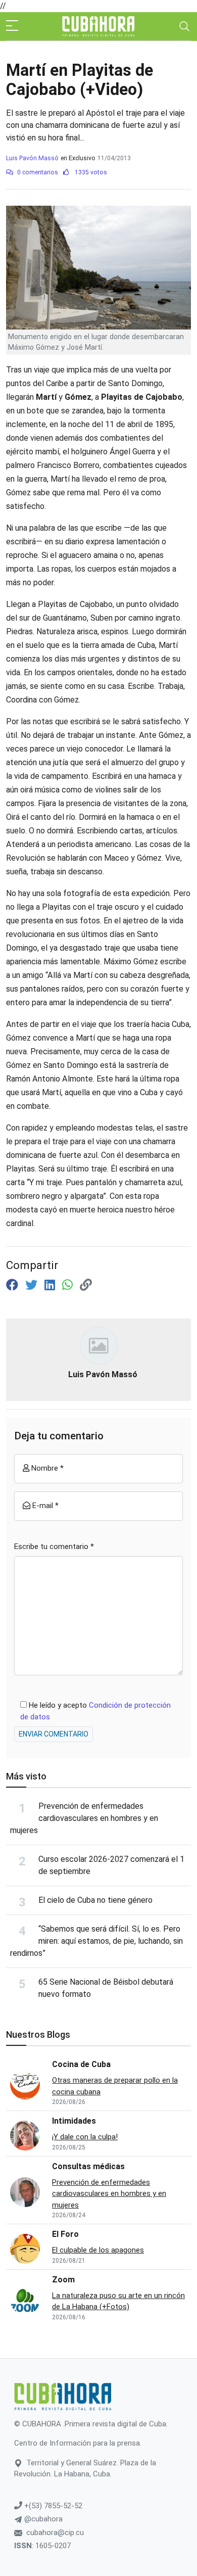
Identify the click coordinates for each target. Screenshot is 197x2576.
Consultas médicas (88, 2166)
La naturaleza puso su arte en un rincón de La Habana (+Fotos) (118, 2301)
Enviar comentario (54, 1734)
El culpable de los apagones (98, 2250)
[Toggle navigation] (184, 26)
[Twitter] (33, 1285)
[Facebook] (14, 1285)
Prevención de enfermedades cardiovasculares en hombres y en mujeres (84, 1818)
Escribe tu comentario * (54, 1547)
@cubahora (42, 2519)
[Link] (86, 1285)
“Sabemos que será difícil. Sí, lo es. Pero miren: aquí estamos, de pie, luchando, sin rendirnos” (96, 1941)
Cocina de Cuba (81, 2064)
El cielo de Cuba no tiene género (95, 1900)
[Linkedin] (51, 1285)
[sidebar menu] (12, 26)
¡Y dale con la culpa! (85, 2137)
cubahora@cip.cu (55, 2533)
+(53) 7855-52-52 (52, 2506)
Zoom (63, 2280)
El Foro (65, 2234)
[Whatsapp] (69, 1285)
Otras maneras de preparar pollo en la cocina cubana (115, 2086)
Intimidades (74, 2121)
